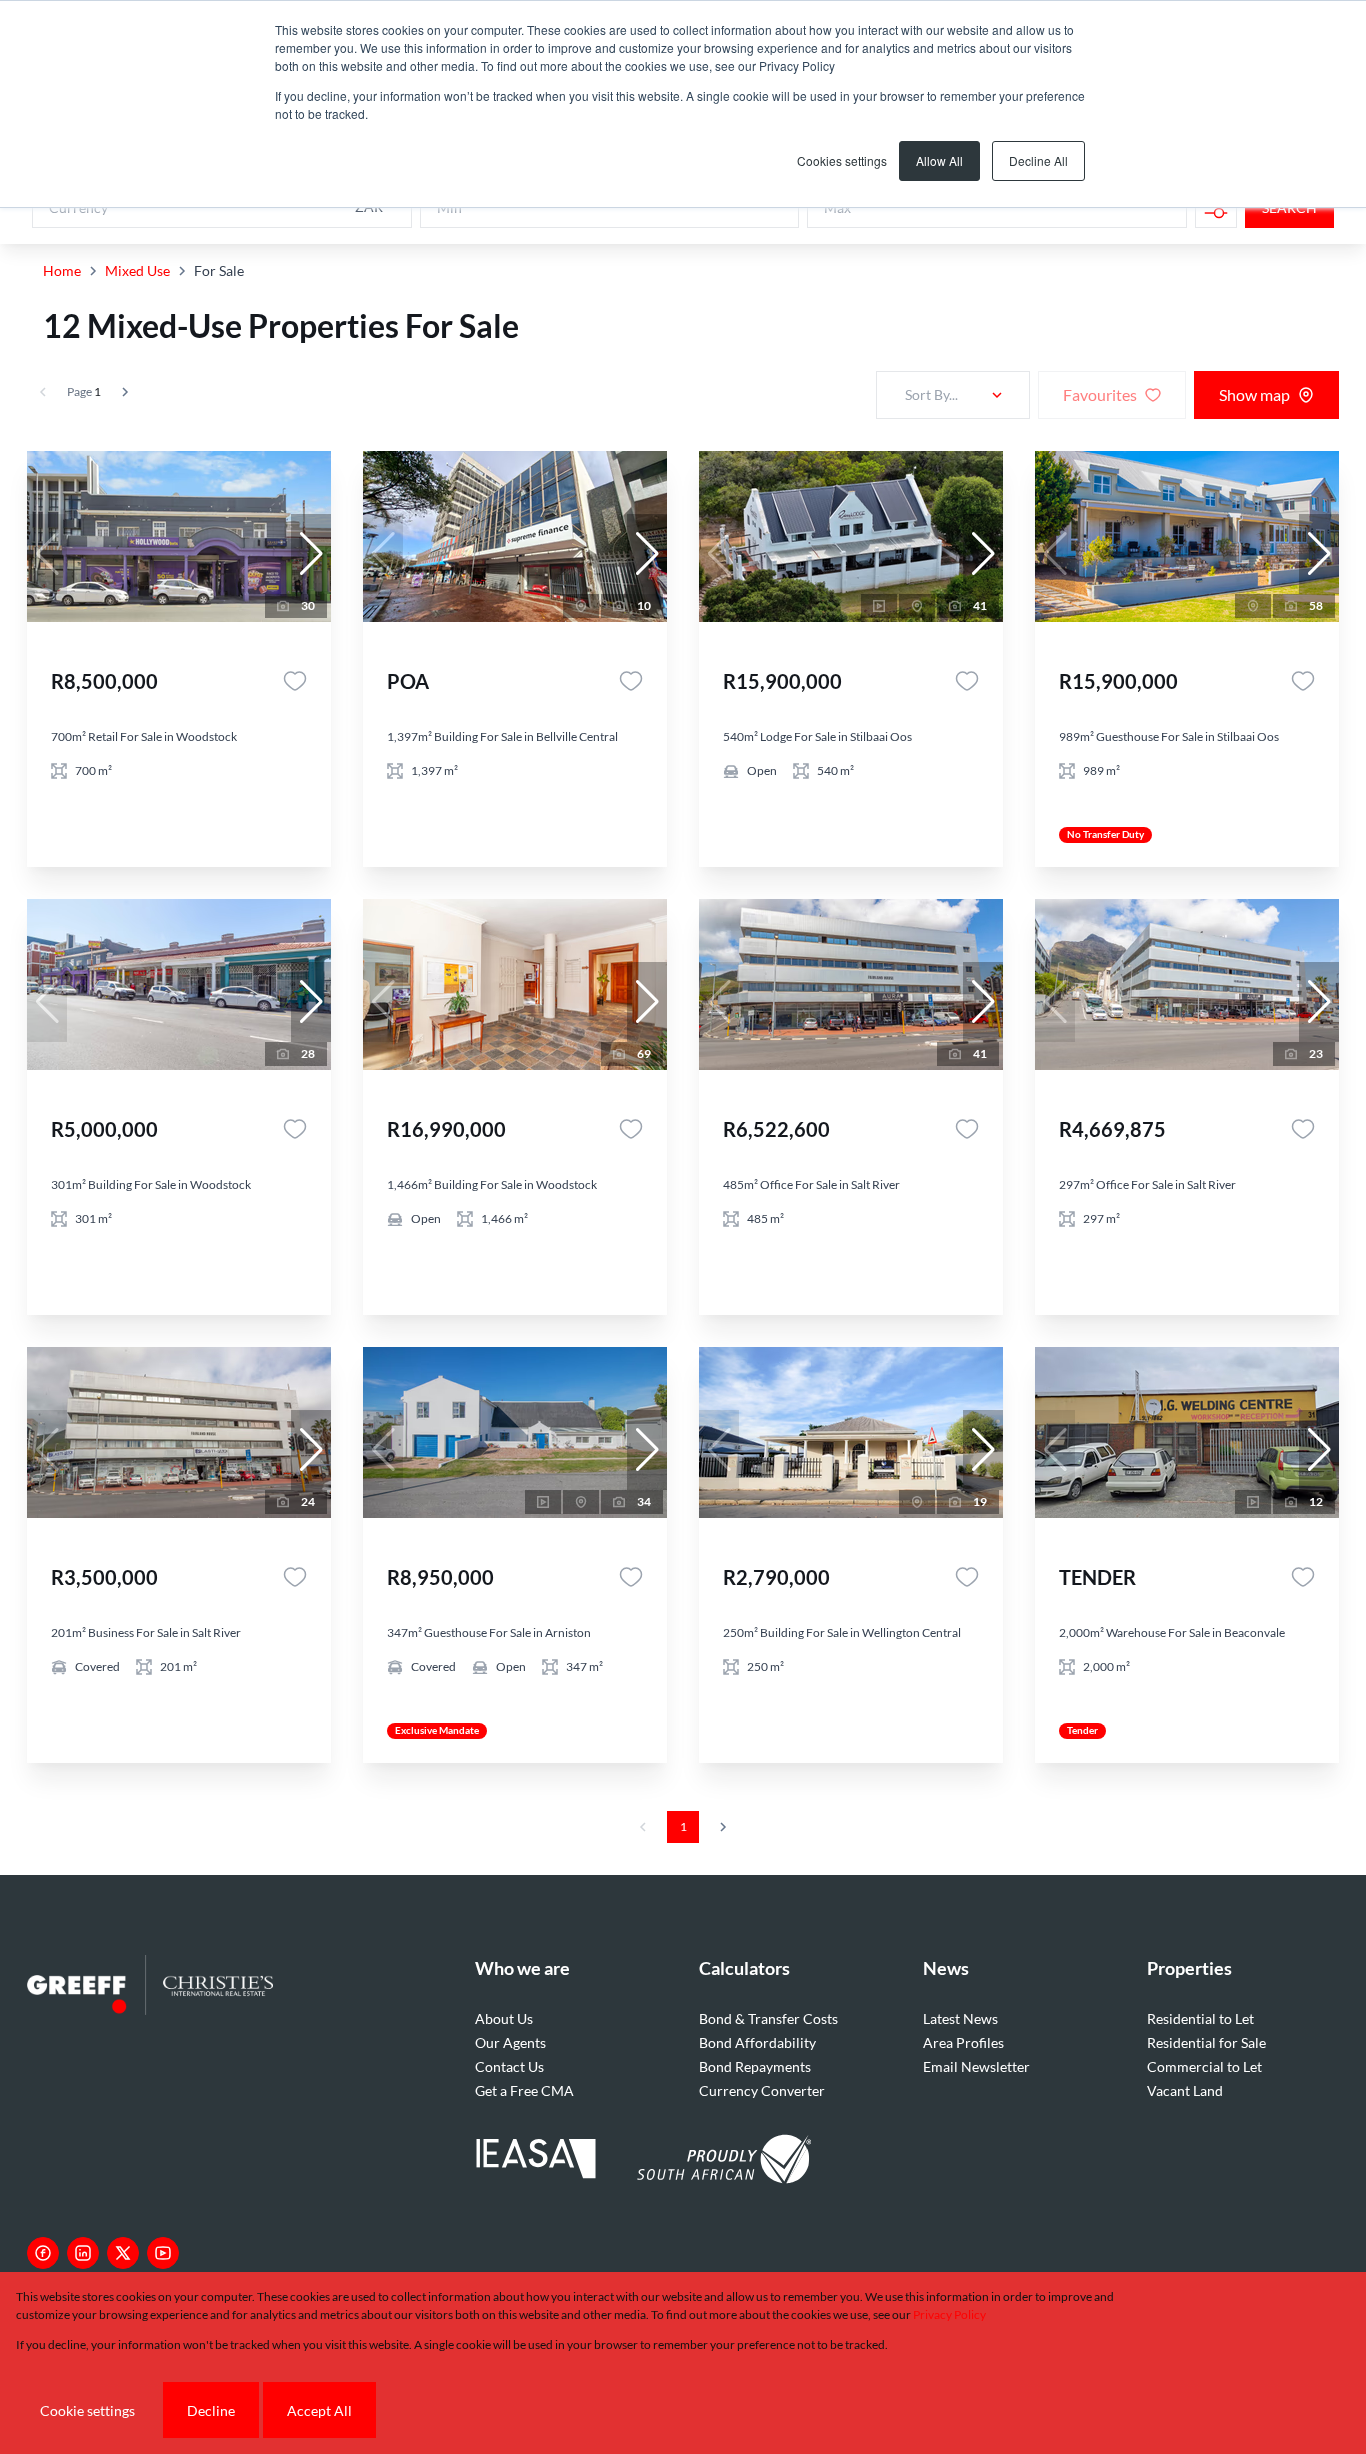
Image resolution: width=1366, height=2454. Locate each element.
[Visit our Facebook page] (43, 2253)
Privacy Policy (949, 2314)
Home (62, 270)
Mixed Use (137, 270)
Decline (211, 2410)
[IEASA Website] (536, 2161)
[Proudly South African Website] (724, 2162)
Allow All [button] (939, 160)
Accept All (319, 2410)
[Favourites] (295, 681)
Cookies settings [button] (842, 160)
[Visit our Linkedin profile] (83, 2253)
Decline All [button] (1038, 160)
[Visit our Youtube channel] (163, 2253)
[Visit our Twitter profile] (123, 2253)
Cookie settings (87, 2410)
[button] (311, 554)
